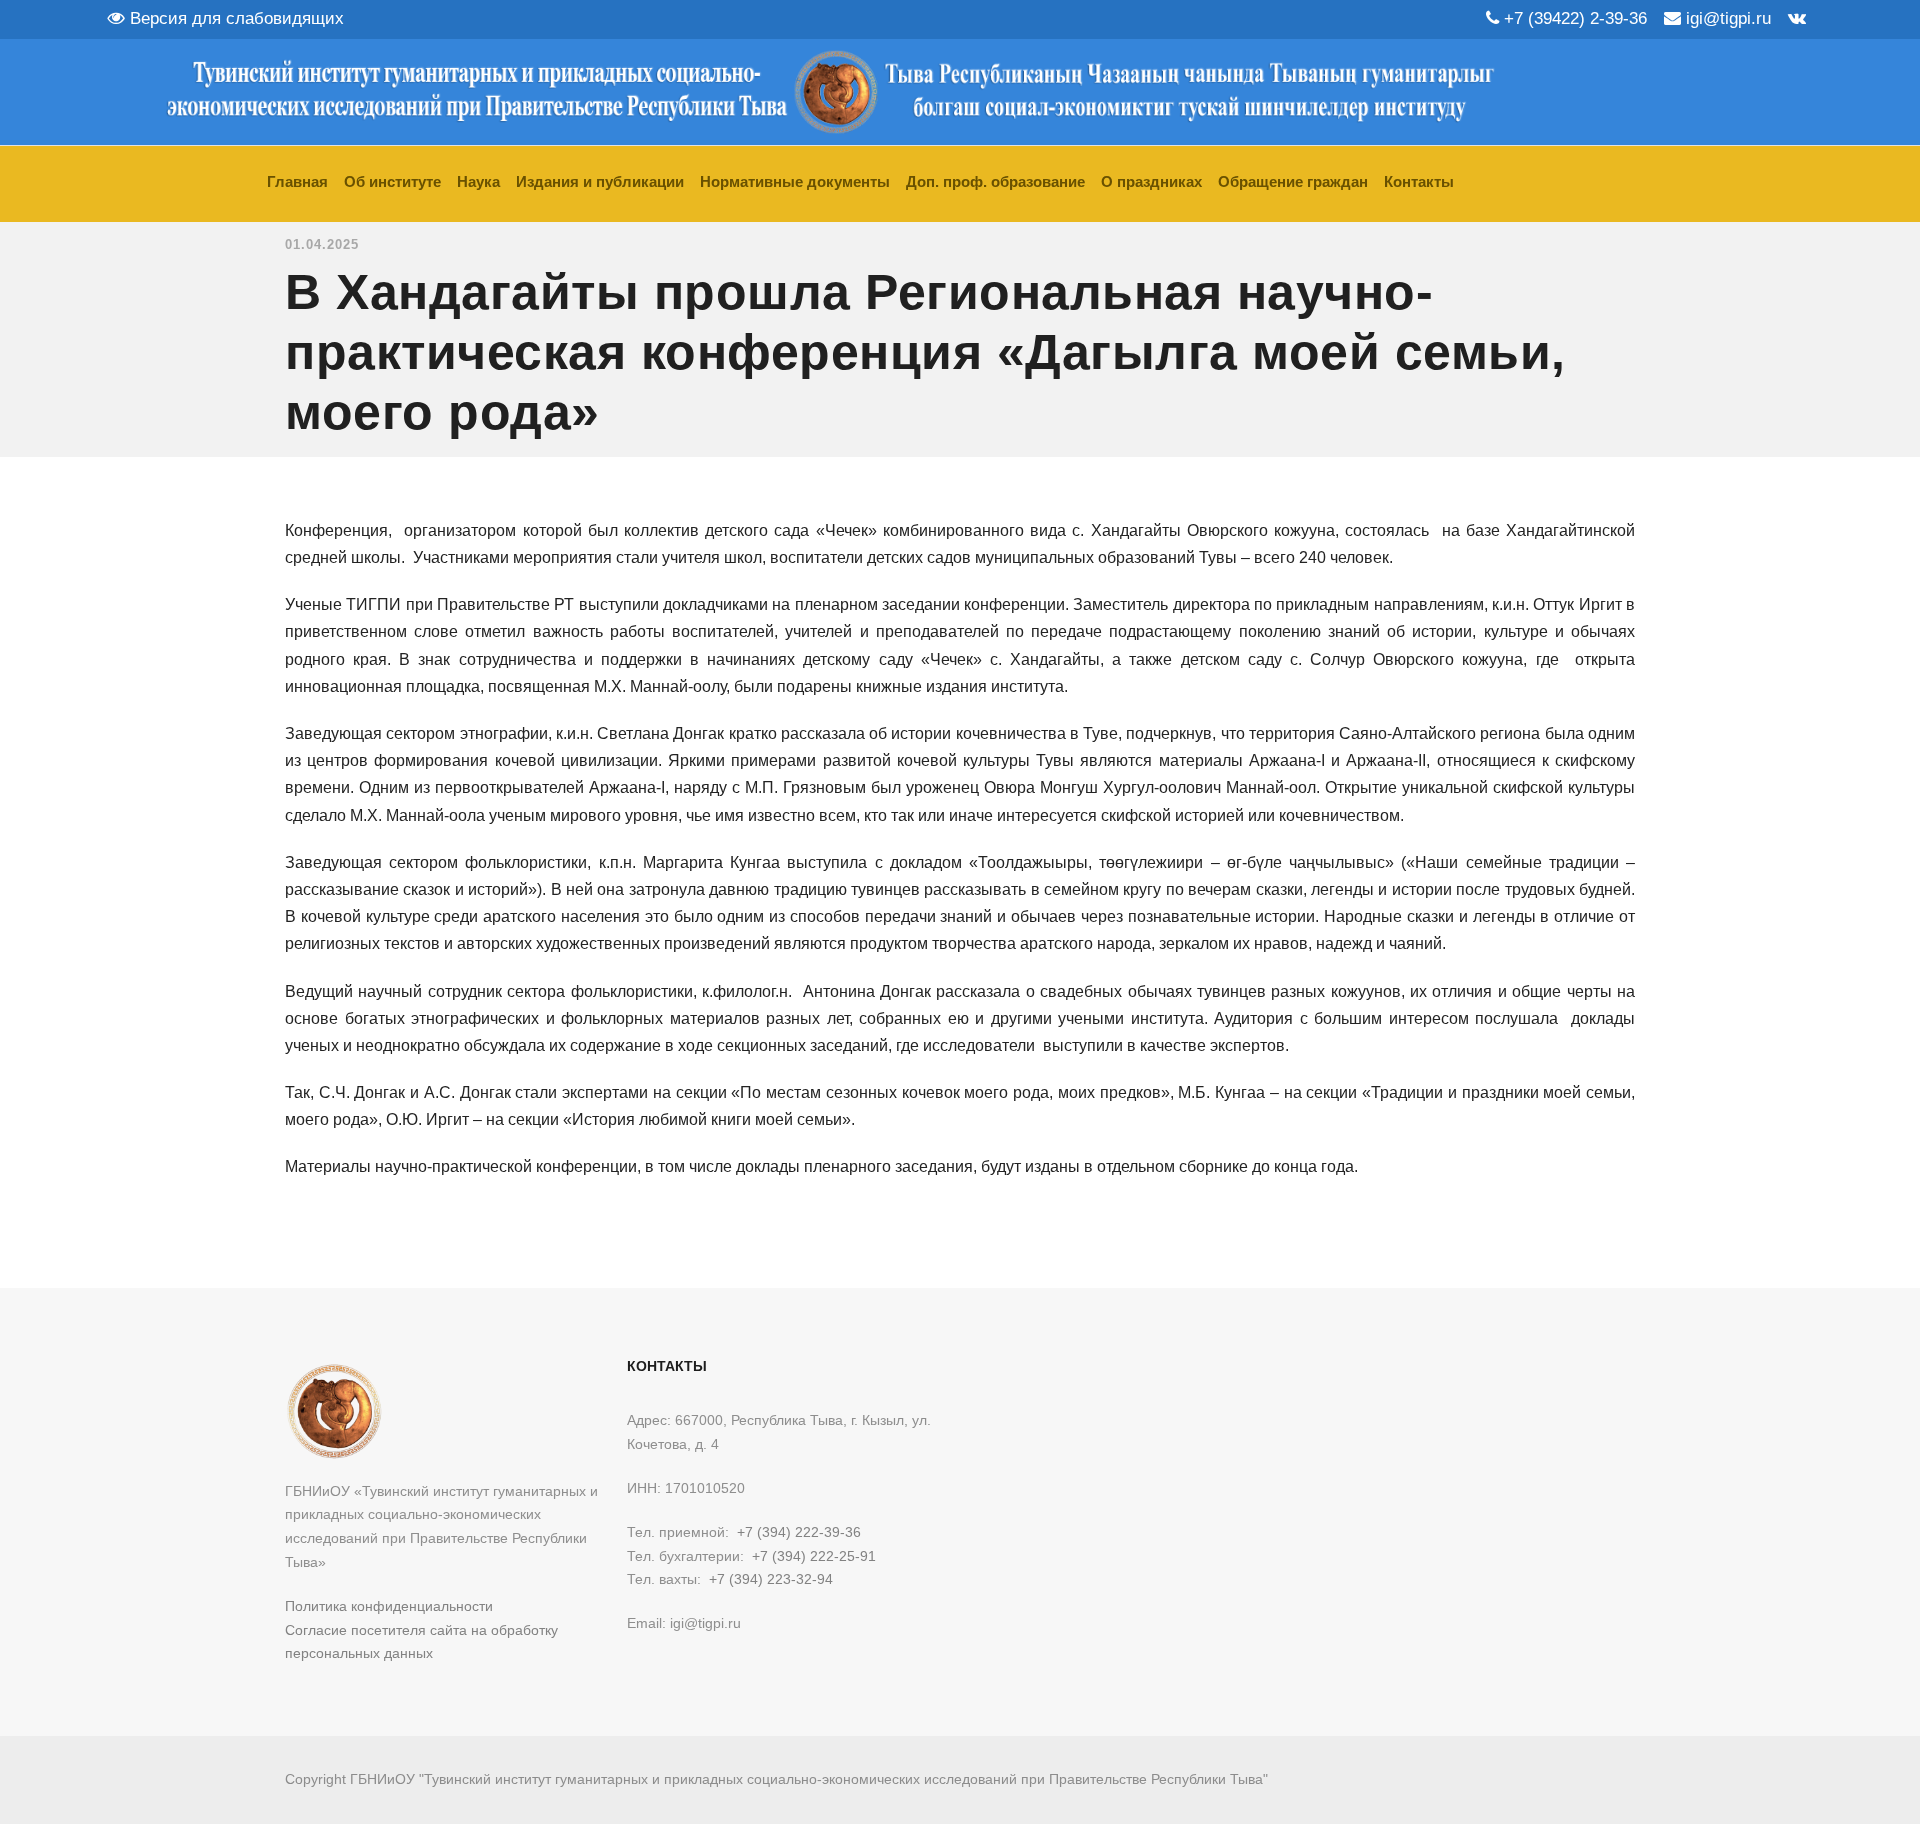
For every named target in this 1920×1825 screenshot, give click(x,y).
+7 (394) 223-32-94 (771, 1579)
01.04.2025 (322, 244)
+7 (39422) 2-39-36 (1573, 18)
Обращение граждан (1293, 181)
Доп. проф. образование (995, 181)
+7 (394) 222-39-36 (799, 1532)
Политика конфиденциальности (389, 1606)
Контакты (1419, 181)
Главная (297, 181)
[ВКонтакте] (1797, 18)
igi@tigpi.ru (1726, 18)
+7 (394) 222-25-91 (814, 1556)
